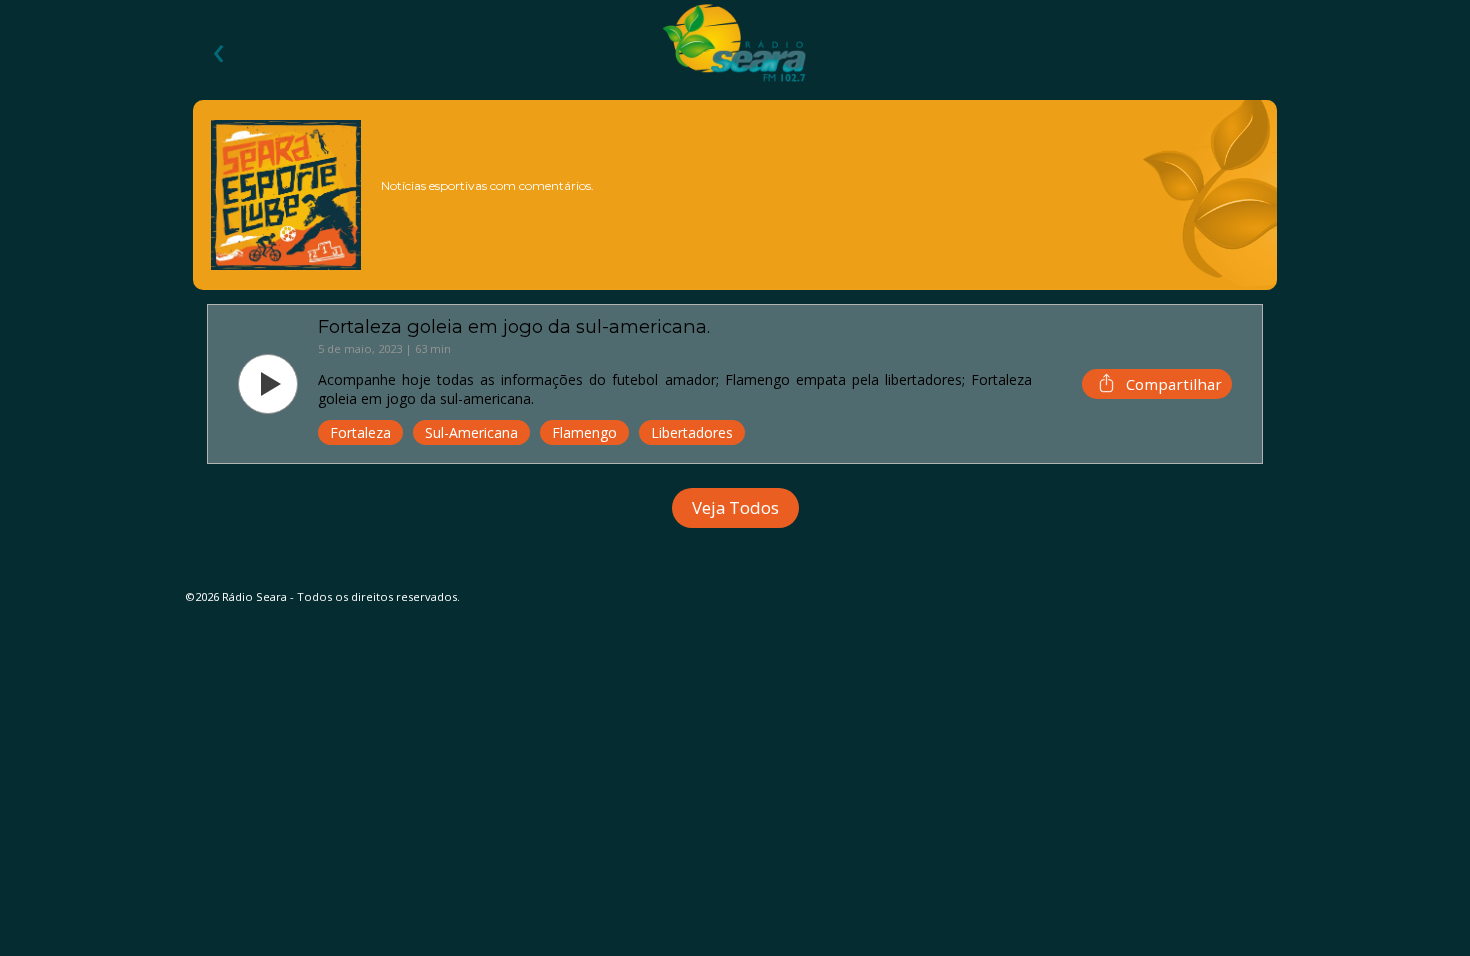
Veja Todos (735, 507)
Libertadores (692, 432)
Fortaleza (360, 432)
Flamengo (584, 432)
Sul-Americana (471, 432)
